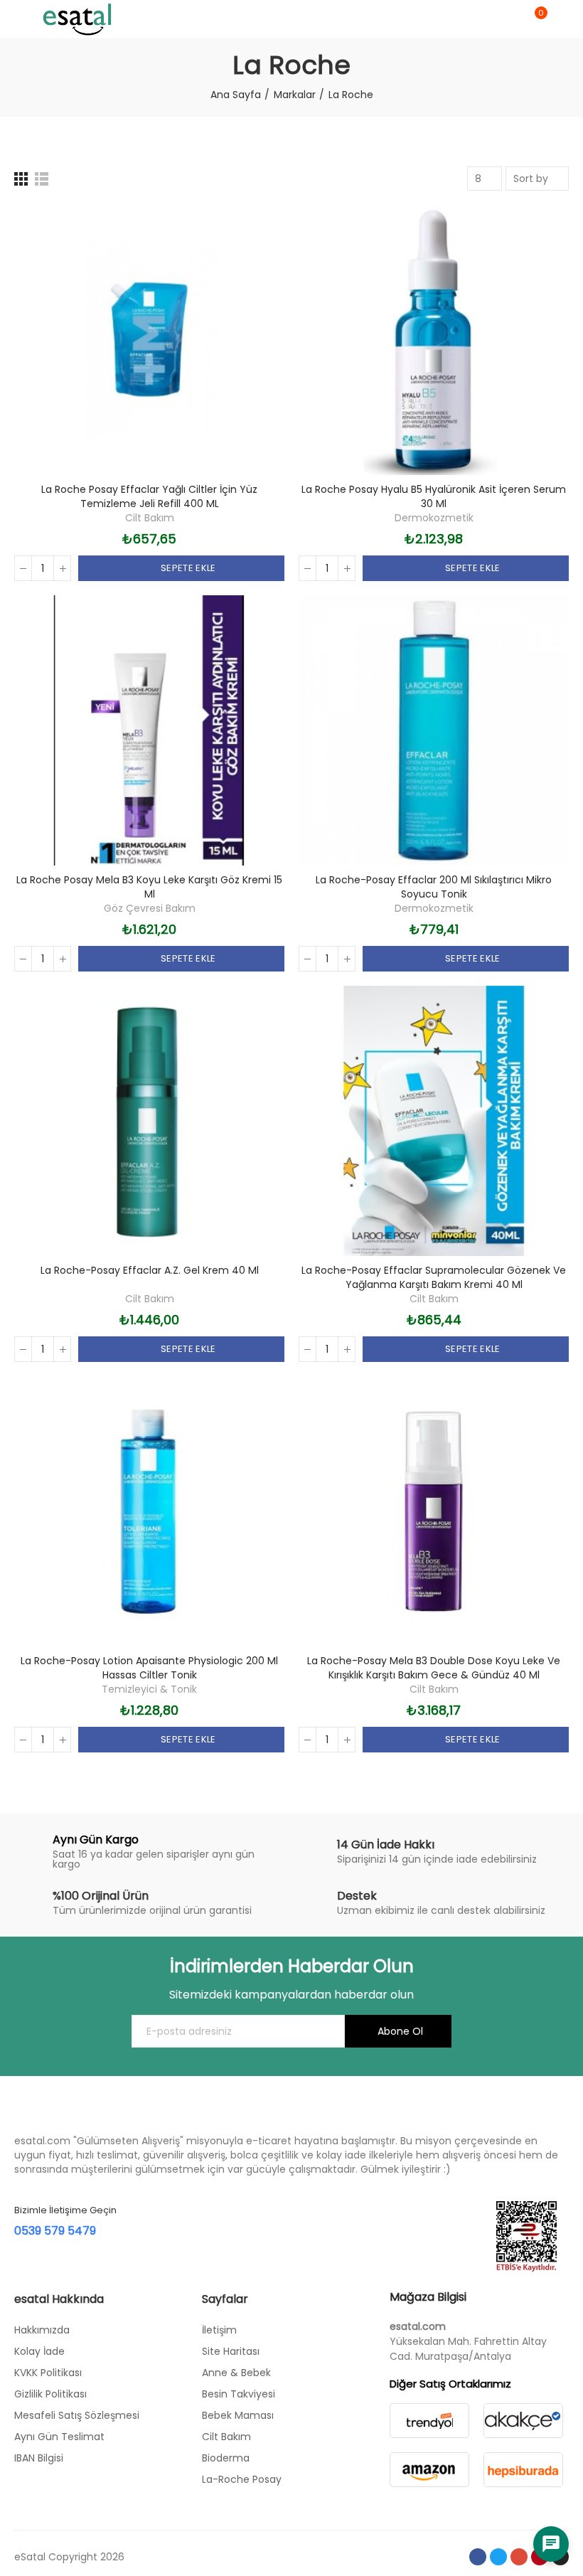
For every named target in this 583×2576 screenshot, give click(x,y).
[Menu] (21, 19)
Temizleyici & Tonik (149, 1689)
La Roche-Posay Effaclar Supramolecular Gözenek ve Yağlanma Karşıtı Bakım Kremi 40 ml (434, 1277)
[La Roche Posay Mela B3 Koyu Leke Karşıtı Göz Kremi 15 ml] (149, 730)
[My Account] (562, 19)
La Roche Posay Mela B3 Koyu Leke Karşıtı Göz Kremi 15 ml (149, 887)
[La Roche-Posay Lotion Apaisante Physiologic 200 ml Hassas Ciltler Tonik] (149, 1511)
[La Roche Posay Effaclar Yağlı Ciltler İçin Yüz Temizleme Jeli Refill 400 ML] (149, 340)
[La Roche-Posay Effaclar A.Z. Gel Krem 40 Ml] (149, 1121)
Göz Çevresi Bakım (150, 908)
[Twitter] (498, 2557)
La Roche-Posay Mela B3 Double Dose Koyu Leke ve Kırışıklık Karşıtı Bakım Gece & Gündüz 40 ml (434, 1668)
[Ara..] (510, 19)
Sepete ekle (187, 568)
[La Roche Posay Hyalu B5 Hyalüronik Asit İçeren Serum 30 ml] (434, 340)
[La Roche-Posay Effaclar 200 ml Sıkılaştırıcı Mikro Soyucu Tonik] (434, 730)
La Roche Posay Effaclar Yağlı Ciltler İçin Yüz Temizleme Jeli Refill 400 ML (149, 496)
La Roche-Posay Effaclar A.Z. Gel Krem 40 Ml (150, 1270)
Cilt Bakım (150, 518)
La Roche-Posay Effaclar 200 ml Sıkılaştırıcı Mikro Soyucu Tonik (434, 887)
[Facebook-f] (478, 2557)
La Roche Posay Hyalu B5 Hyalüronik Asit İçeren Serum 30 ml (434, 496)
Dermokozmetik (434, 518)
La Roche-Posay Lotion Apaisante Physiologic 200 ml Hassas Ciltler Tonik (149, 1668)
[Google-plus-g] (519, 2557)
